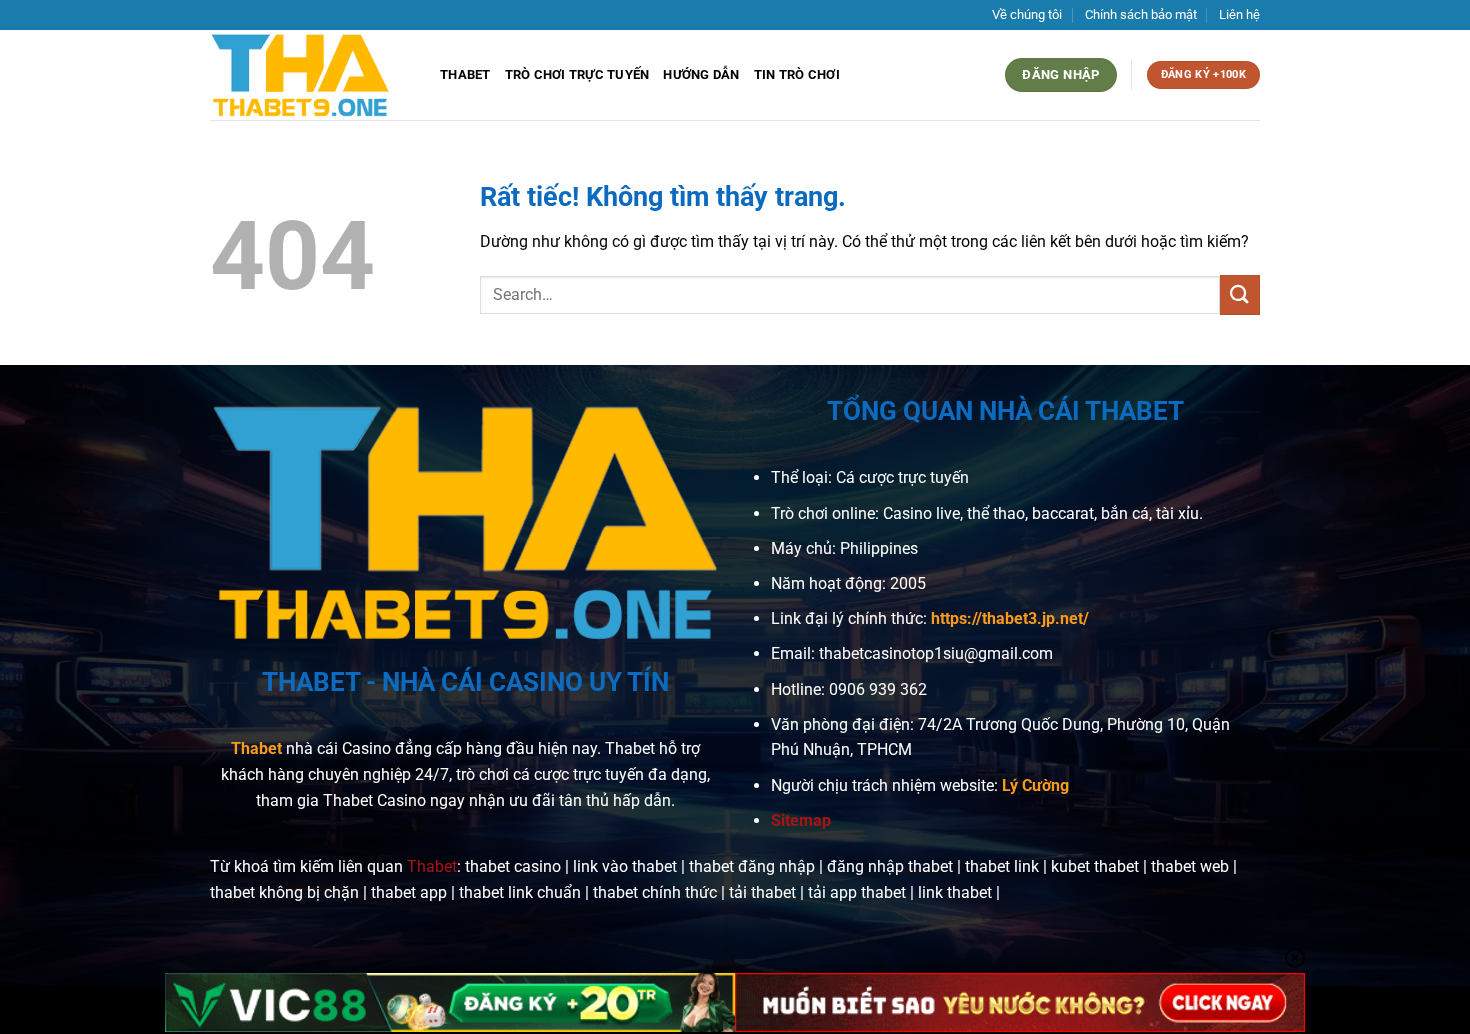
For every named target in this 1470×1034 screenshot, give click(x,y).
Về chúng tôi (1027, 14)
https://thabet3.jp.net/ (1010, 618)
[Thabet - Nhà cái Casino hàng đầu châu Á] (310, 75)
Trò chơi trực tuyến (577, 74)
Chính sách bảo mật (1141, 14)
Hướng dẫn (701, 74)
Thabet (465, 74)
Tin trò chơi (797, 74)
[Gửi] (1240, 294)
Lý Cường (1035, 785)
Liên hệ (1239, 14)
